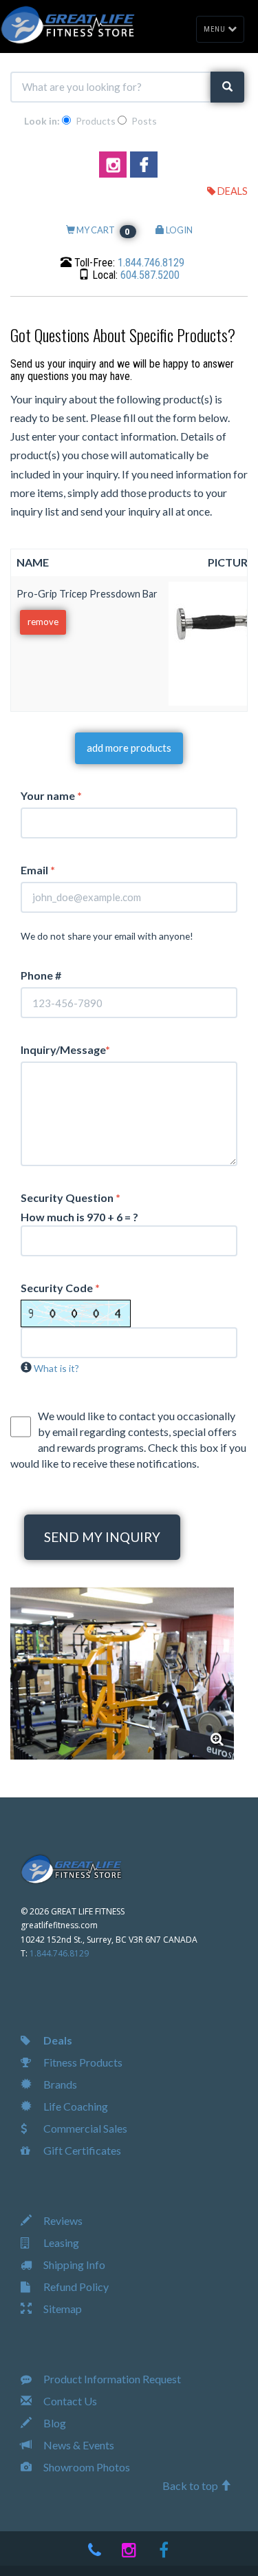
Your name (51, 795)
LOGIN (179, 230)
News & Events (78, 2445)
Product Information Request (111, 2379)
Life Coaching (75, 2106)
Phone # (41, 975)
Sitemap (62, 2309)
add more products (129, 748)
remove (43, 622)
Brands (59, 2084)
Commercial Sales (84, 2128)
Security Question (71, 1197)
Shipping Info (73, 2264)
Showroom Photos (86, 2467)
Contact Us (69, 2401)
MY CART (103, 230)
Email (38, 870)
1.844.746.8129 (151, 263)
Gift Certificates (81, 2150)
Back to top (191, 2485)
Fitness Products (82, 2062)
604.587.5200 (150, 275)
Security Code (60, 1288)
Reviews (62, 2220)
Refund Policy (75, 2287)
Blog (54, 2423)
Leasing (60, 2242)
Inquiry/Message (65, 1049)
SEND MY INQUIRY (102, 1537)
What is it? (56, 1368)
